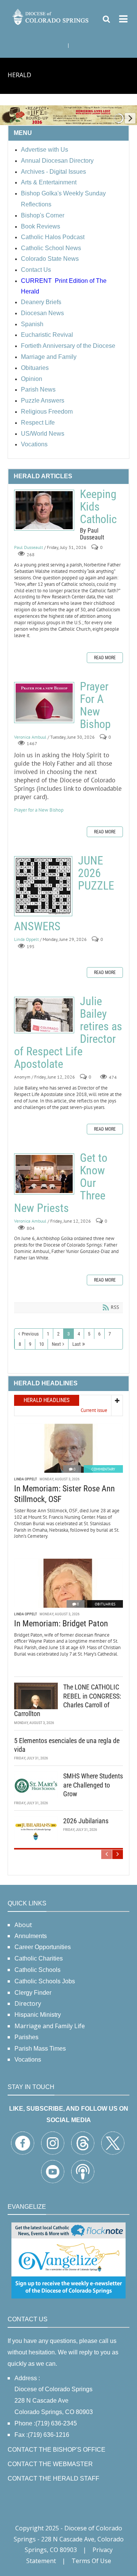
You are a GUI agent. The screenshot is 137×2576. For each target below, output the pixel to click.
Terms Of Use (91, 2561)
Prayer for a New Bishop (39, 810)
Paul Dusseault (29, 547)
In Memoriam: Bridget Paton (61, 1623)
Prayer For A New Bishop (44, 703)
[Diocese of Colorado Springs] (51, 16)
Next (56, 1344)
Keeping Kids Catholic (44, 510)
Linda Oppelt (26, 940)
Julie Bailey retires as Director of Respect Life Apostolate (44, 1015)
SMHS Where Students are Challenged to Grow (93, 1785)
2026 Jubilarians (86, 1821)
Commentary (103, 1469)
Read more (105, 658)
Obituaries (105, 1604)
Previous (30, 1334)
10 (41, 1344)
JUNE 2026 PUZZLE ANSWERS (43, 886)
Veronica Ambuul (30, 737)
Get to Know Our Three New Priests (44, 1174)
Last (76, 1344)
